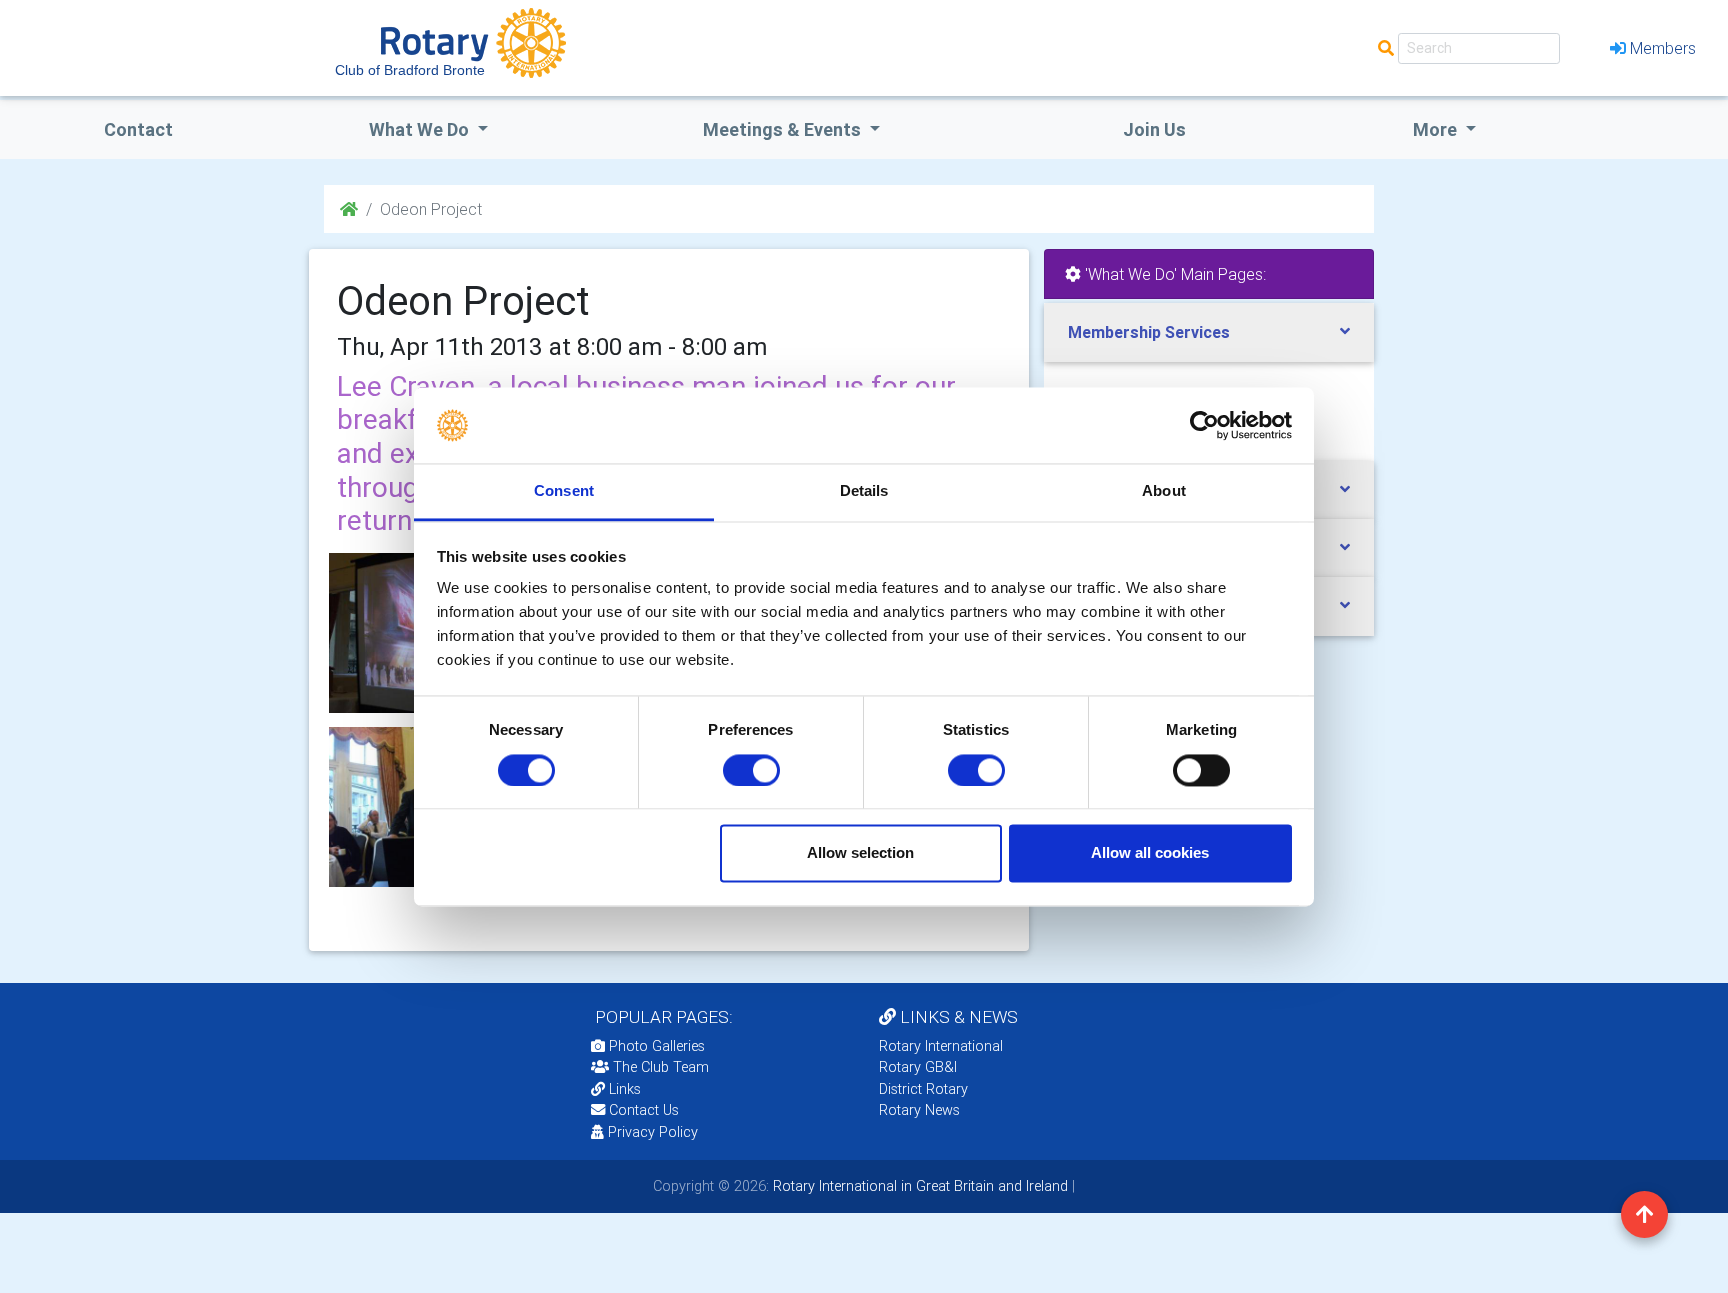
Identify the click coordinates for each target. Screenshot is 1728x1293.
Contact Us (642, 1110)
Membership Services (1149, 332)
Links (625, 1089)
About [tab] (1164, 491)
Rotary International (941, 1046)
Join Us (1154, 129)
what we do (421, 129)
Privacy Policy (653, 1132)
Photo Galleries (655, 1046)
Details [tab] (864, 491)
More (1437, 129)
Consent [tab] (564, 491)
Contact (138, 129)
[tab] (1209, 332)
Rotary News (919, 1110)
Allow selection (860, 853)
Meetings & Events (784, 129)
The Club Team (661, 1067)
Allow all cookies (1150, 853)
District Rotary (923, 1089)
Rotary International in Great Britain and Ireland (918, 1186)
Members (1663, 48)
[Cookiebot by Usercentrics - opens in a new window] (1204, 425)
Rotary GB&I (918, 1067)
